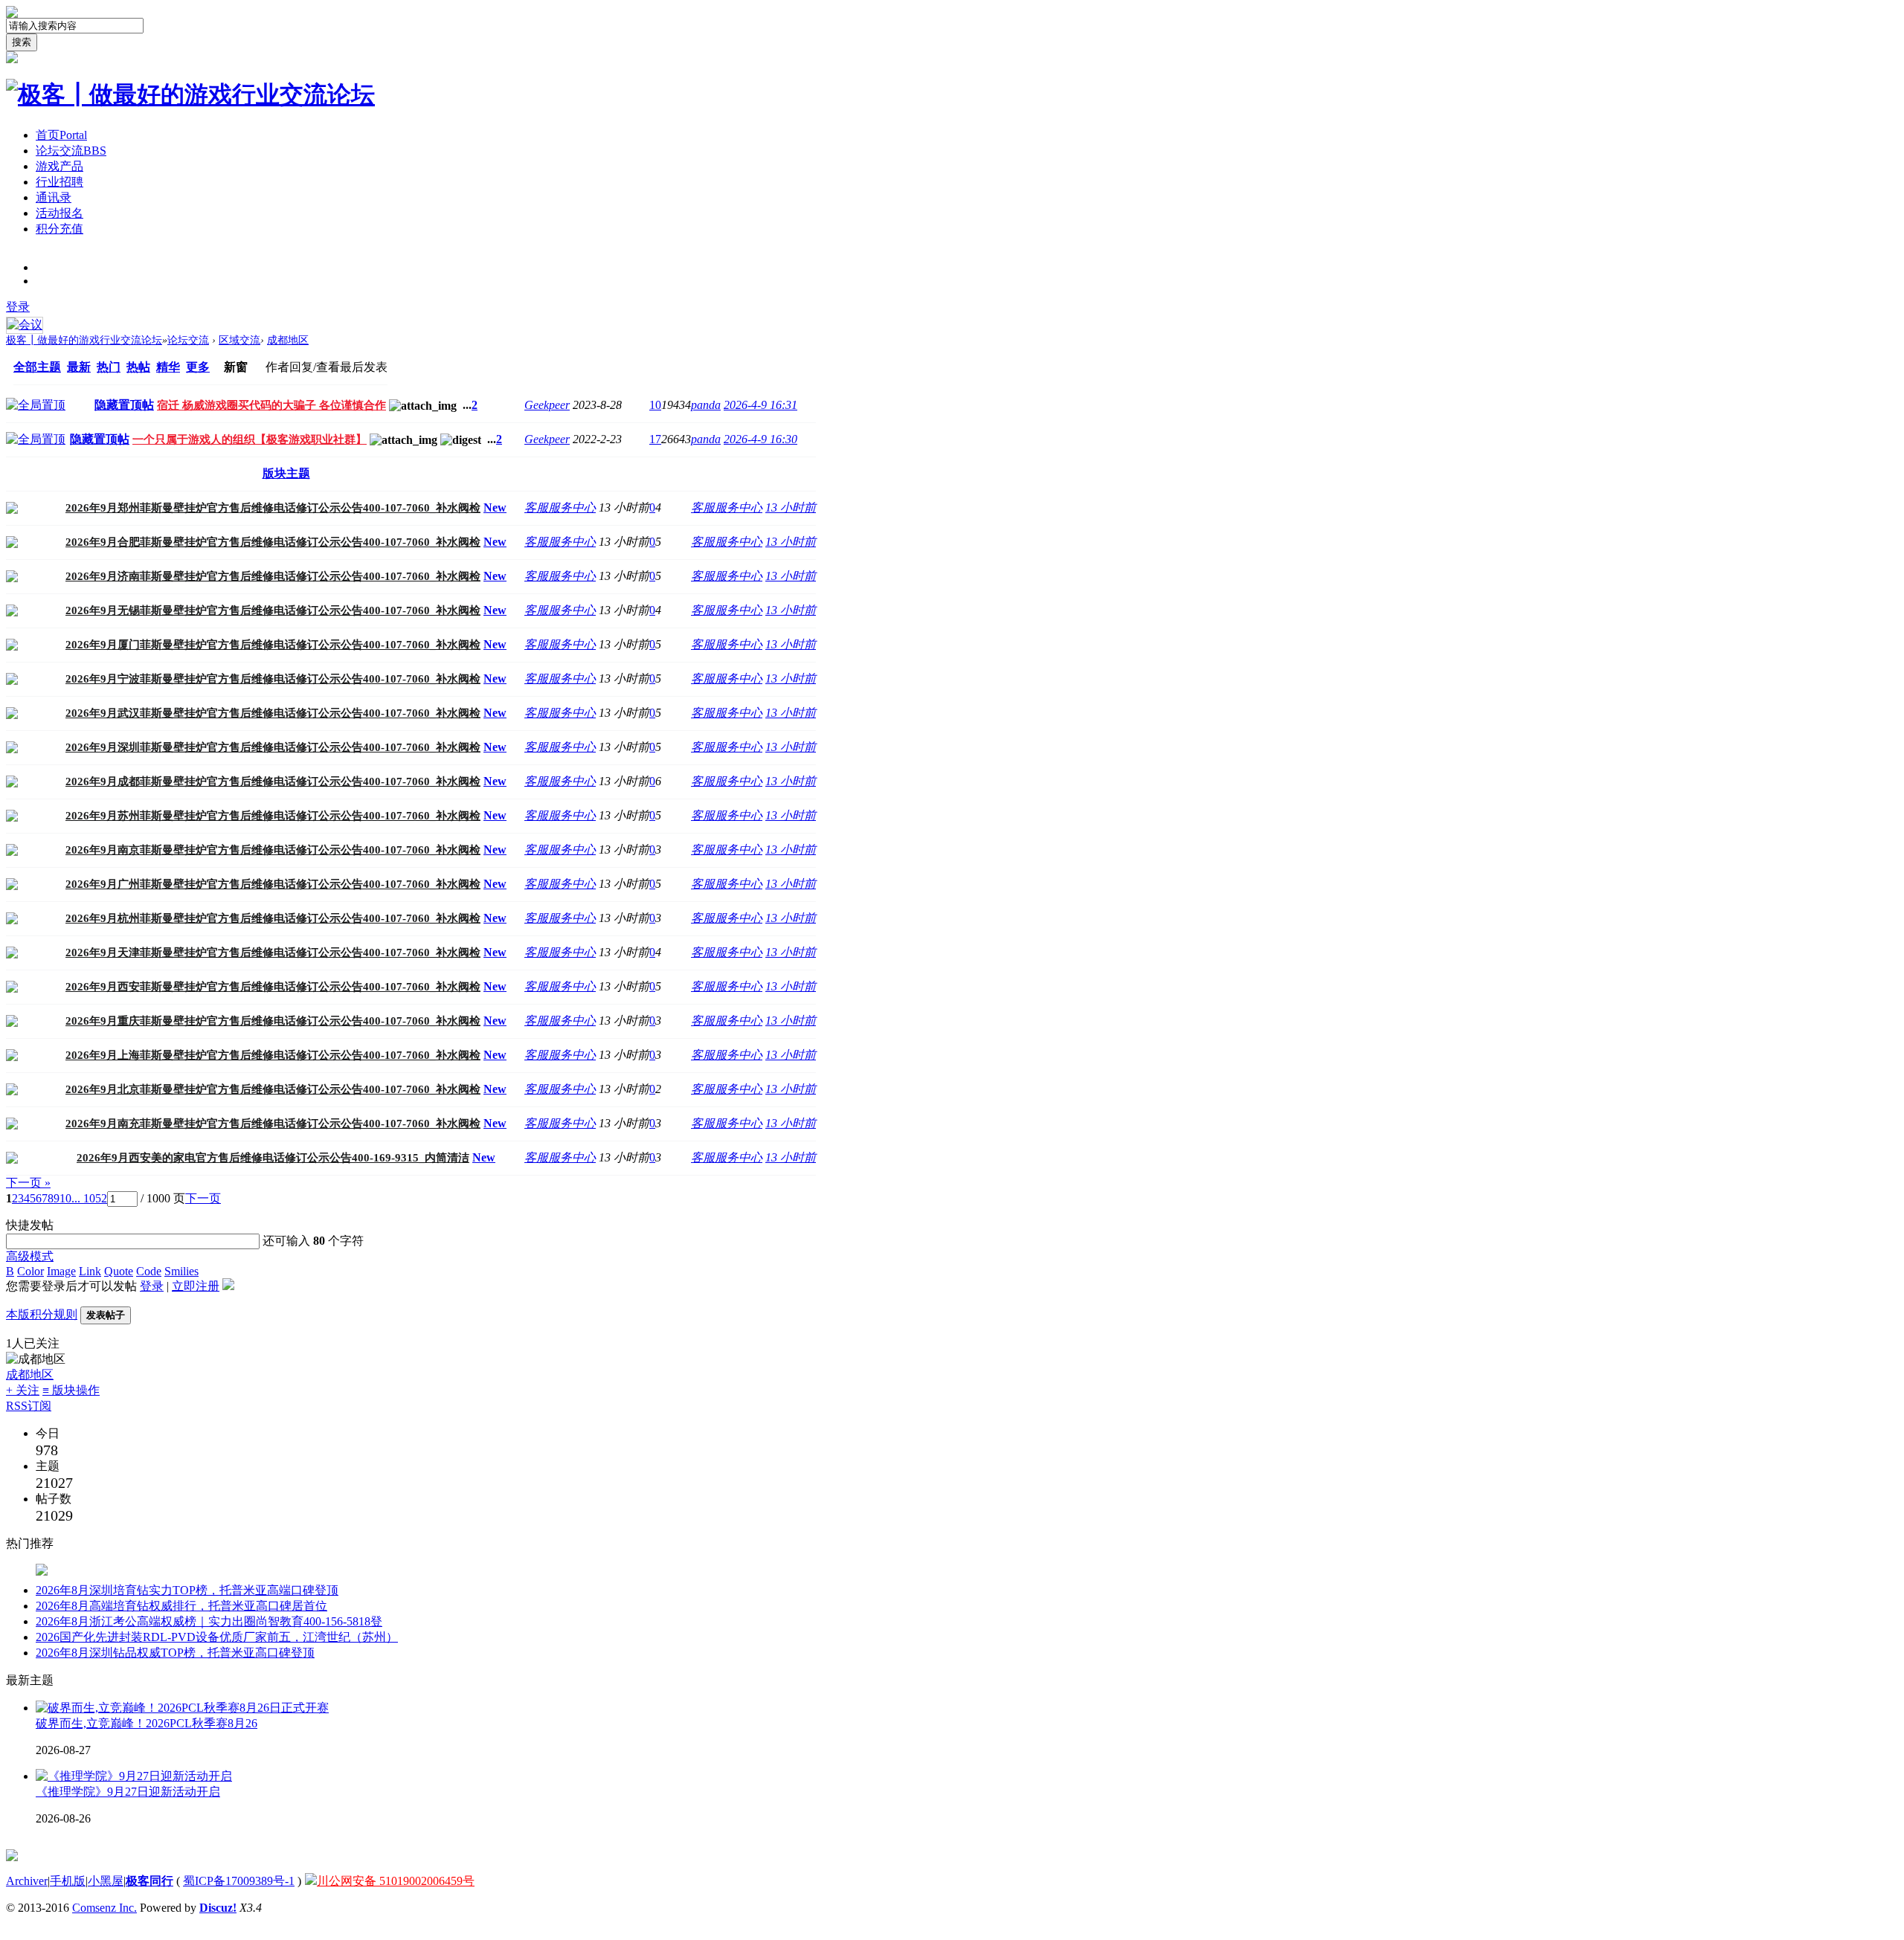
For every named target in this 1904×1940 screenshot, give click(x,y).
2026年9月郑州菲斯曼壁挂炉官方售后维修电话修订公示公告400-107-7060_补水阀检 (273, 508)
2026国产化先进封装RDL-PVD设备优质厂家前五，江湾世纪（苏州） (217, 1637)
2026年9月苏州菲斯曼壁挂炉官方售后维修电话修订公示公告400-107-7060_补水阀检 (273, 816)
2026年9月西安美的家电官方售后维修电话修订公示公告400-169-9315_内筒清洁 (273, 1158)
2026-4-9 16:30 (760, 439)
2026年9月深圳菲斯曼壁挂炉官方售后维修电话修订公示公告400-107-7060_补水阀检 (273, 747)
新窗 (236, 367)
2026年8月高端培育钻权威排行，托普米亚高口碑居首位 (181, 1606)
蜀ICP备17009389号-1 (239, 1881)
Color (30, 1271)
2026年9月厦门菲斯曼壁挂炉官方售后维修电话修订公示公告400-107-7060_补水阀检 (273, 645)
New (495, 507)
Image (61, 1271)
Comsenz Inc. (104, 1908)
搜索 (22, 42)
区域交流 (239, 340)
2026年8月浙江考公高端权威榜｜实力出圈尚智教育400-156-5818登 (209, 1621)
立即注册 (196, 1286)
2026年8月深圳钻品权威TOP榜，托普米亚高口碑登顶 (175, 1653)
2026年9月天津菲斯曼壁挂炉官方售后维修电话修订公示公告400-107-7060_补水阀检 (273, 953)
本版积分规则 (42, 1314)
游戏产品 (59, 166)
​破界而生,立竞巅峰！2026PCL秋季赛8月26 (147, 1723)
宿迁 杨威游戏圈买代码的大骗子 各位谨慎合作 (271, 405)
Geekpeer (547, 405)
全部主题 (37, 367)
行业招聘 (59, 182)
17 (655, 439)
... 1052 (89, 1198)
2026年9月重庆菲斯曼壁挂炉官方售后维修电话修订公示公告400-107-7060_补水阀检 (273, 1021)
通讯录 (54, 197)
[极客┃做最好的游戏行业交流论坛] (190, 94)
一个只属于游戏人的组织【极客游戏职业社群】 (250, 439)
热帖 (138, 367)
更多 (198, 367)
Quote (119, 1271)
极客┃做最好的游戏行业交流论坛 (84, 340)
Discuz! (218, 1908)
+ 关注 (23, 1390)
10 (655, 405)
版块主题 (286, 473)
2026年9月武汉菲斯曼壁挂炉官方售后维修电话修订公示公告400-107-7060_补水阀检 (273, 713)
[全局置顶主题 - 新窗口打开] (36, 405)
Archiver (27, 1881)
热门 (109, 367)
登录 (18, 307)
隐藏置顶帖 (124, 405)
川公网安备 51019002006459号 (396, 1881)
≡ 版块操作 (71, 1390)
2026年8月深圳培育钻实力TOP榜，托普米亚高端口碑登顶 (187, 1590)
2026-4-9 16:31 (760, 405)
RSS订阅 (29, 1406)
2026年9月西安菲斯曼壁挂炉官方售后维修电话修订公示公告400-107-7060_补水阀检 (273, 987)
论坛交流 (71, 151)
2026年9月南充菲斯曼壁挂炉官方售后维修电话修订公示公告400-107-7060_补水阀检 (273, 1124)
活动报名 (59, 213)
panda (706, 405)
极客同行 (149, 1881)
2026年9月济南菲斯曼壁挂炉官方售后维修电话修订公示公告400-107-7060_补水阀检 (273, 576)
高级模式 (30, 1256)
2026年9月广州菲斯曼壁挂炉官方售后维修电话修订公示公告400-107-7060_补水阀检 (273, 884)
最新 (79, 367)
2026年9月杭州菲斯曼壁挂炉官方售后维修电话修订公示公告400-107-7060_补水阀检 (273, 918)
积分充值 (59, 229)
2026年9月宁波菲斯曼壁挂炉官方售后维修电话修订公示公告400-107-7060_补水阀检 (273, 679)
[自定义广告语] (42, 1579)
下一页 (203, 1198)
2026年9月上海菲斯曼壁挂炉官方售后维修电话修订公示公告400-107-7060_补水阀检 (273, 1055)
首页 (61, 135)
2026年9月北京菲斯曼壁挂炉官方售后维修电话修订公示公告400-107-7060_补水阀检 (273, 1089)
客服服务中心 (560, 507)
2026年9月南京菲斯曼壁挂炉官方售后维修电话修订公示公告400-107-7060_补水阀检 (273, 850)
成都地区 (288, 340)
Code (149, 1271)
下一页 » (28, 1183)
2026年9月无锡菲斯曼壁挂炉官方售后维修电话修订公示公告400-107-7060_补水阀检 (273, 610)
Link (90, 1271)
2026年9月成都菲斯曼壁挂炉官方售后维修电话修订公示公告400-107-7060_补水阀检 (273, 782)
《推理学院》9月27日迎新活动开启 (128, 1792)
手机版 (68, 1881)
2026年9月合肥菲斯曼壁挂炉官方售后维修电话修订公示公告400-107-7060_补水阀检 (273, 542)
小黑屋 (106, 1881)
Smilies (181, 1271)
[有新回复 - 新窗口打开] (12, 510)
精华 (168, 367)
